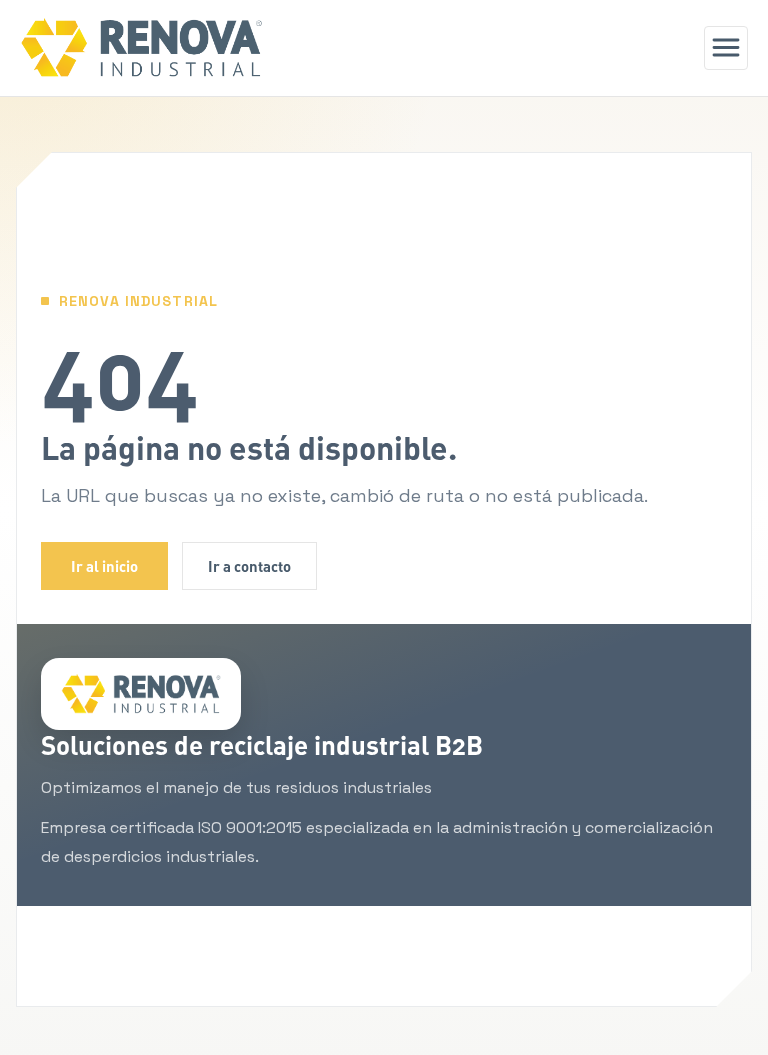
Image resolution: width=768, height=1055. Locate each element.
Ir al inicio (104, 566)
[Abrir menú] (726, 48)
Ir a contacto (249, 566)
